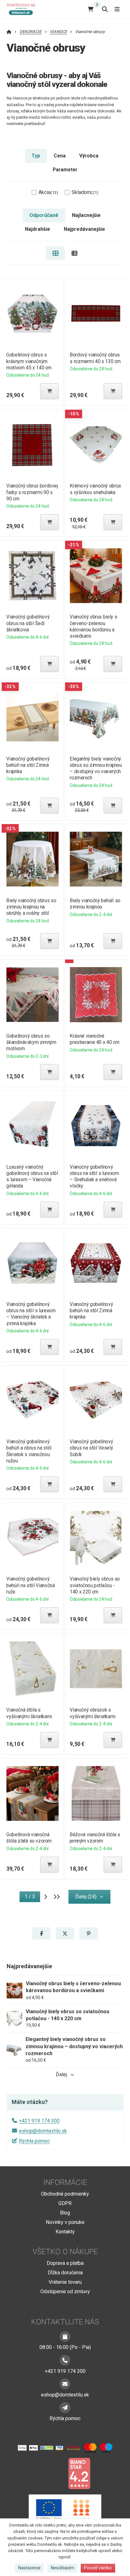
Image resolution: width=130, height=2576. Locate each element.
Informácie (65, 2182)
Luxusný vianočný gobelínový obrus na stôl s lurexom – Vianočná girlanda (32, 1176)
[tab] (55, 253)
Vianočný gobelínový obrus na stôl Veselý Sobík (91, 1448)
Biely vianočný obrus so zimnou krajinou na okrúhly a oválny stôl (31, 907)
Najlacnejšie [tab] (86, 215)
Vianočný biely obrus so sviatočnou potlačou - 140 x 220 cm (95, 1585)
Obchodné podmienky (65, 2194)
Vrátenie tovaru (65, 2282)
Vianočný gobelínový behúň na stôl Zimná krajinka (28, 765)
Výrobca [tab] (89, 156)
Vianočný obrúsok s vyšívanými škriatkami (92, 1713)
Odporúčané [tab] (44, 215)
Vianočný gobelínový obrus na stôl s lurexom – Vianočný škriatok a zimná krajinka (31, 1314)
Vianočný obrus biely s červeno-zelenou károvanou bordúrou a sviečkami (93, 626)
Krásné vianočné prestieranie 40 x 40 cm (95, 1039)
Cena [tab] (60, 156)
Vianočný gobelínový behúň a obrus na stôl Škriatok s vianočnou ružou (29, 1451)
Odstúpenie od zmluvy (65, 2291)
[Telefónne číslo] (65, 2360)
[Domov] (24, 9)
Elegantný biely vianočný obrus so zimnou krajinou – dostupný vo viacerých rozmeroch (96, 768)
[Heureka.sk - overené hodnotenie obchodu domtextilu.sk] (53, 2473)
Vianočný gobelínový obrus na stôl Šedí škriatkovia (28, 623)
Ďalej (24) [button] (86, 1897)
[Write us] (65, 2408)
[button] (50, 391)
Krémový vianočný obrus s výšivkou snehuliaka (95, 489)
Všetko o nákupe (65, 2252)
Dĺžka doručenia (65, 2273)
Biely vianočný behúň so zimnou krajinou (95, 904)
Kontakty (65, 2232)
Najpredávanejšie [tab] (84, 229)
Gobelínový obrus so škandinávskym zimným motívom (31, 1042)
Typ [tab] (36, 156)
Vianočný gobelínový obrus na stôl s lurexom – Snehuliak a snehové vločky (94, 1176)
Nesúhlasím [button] (62, 2568)
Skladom (85, 192)
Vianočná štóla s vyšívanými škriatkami (29, 1713)
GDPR (65, 2203)
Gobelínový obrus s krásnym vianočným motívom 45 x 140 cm (29, 361)
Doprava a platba (65, 2263)
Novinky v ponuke (65, 2222)
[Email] (65, 2384)
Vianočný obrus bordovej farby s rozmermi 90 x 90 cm (32, 492)
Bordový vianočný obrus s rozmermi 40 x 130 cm (95, 358)
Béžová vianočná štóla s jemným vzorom (95, 1838)
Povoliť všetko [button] (98, 2568)
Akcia (48, 192)
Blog (65, 2213)
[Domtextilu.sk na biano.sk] (79, 2473)
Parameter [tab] (65, 170)
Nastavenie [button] (30, 2568)
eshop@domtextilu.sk (43, 2131)
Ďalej (61, 2074)
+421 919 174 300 (39, 2121)
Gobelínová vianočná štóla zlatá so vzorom (29, 1838)
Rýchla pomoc (34, 2141)
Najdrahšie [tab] (38, 229)
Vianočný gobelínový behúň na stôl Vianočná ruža (30, 1585)
